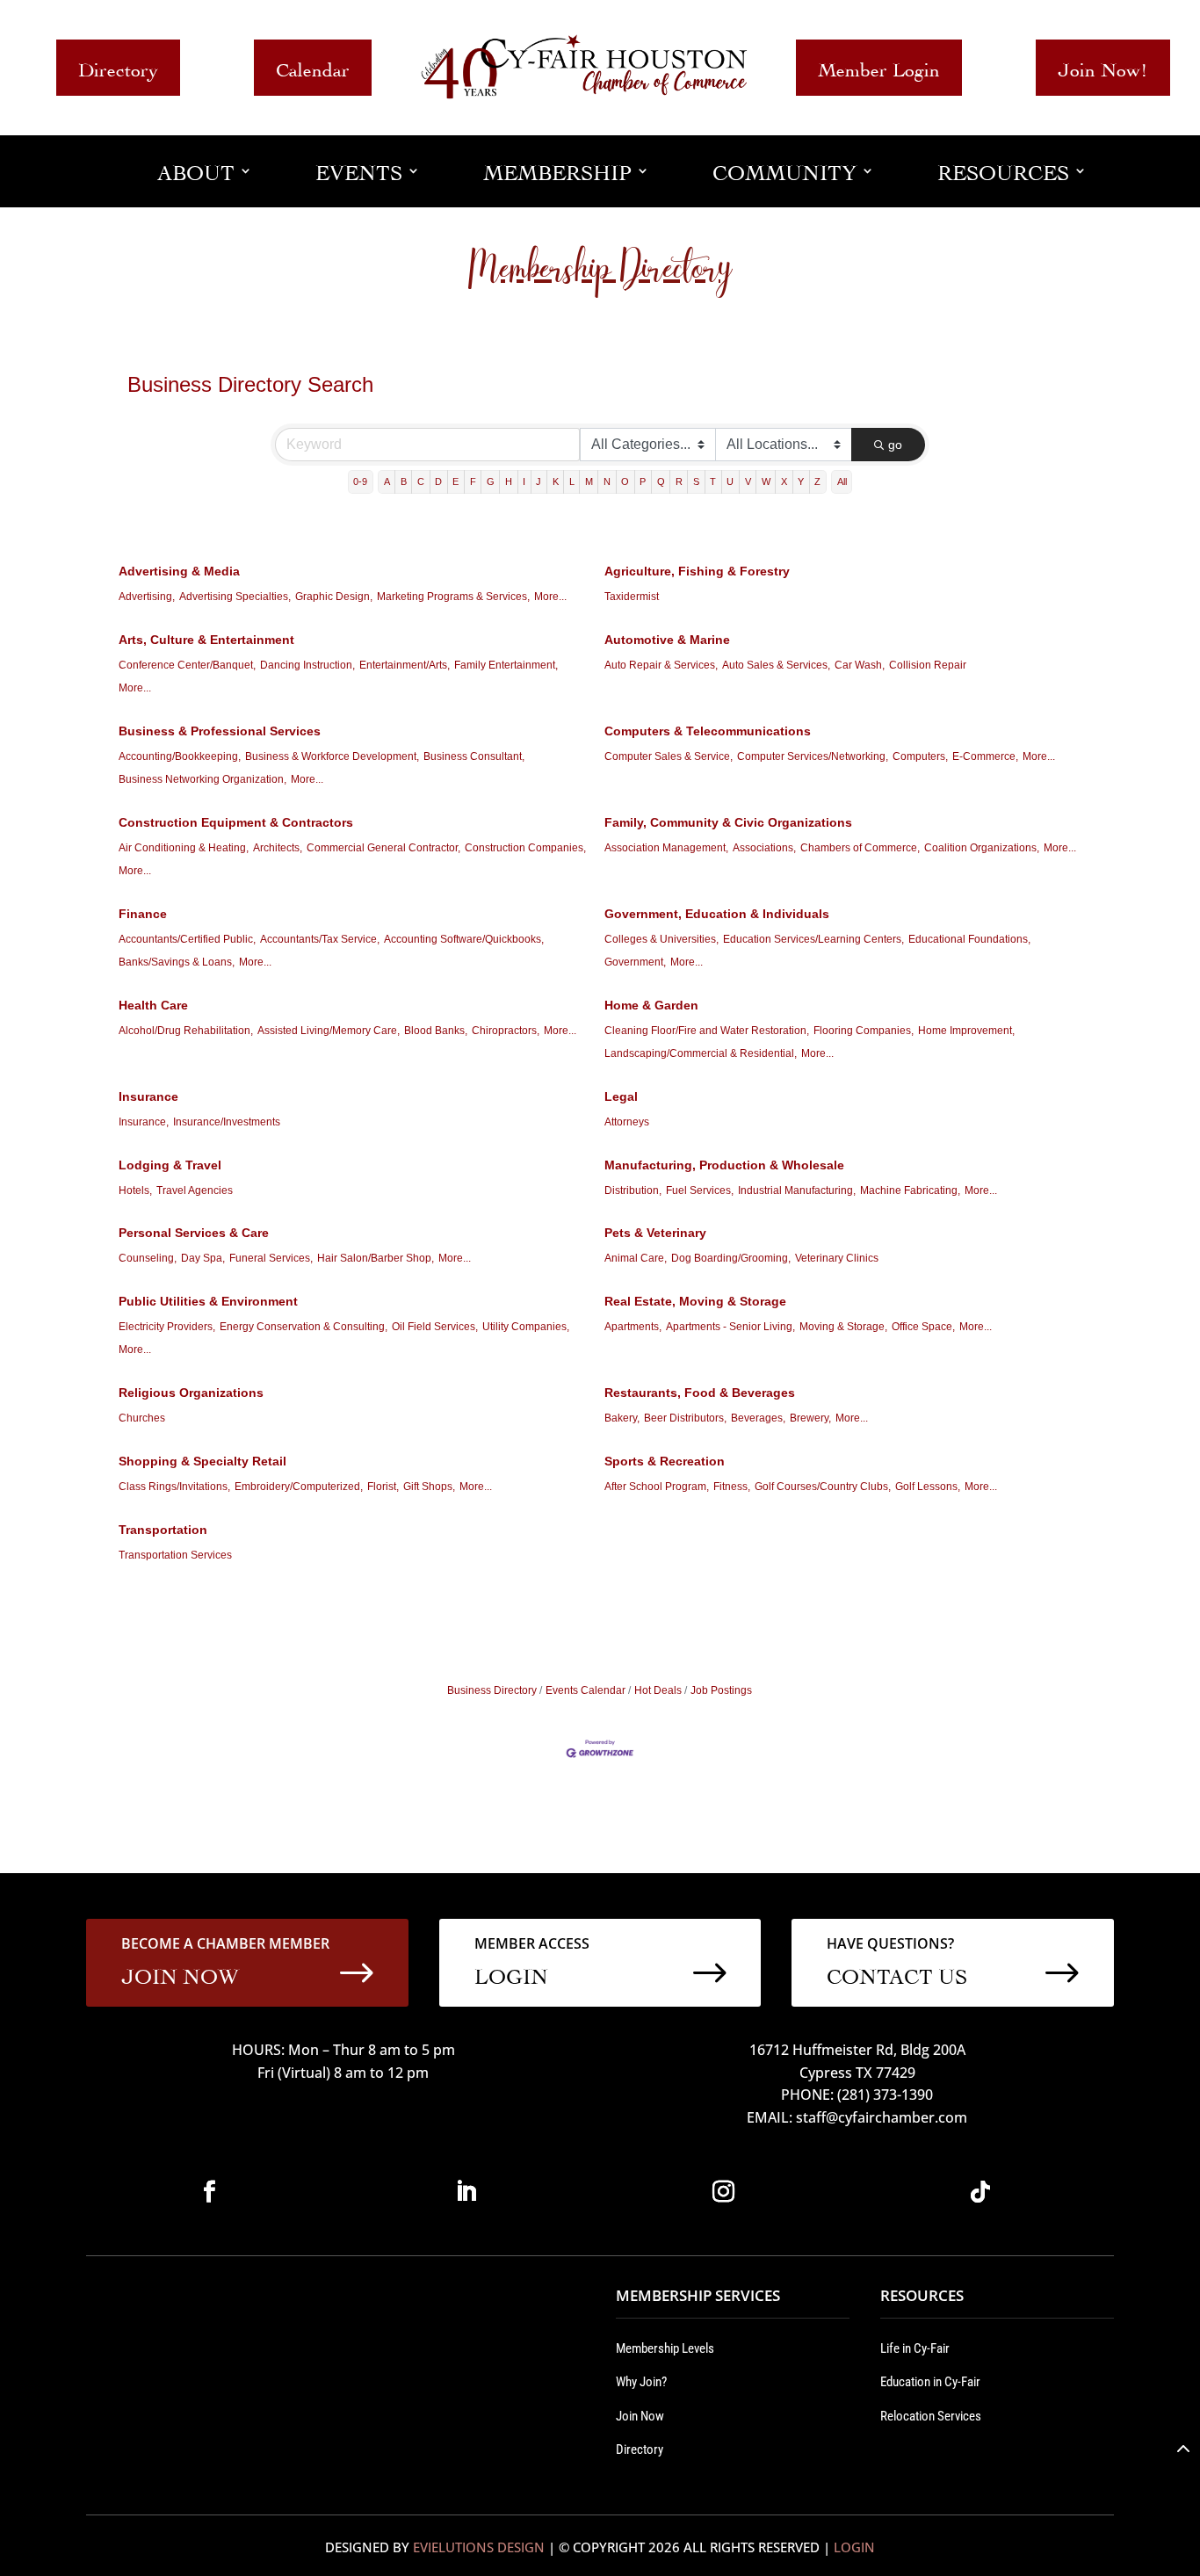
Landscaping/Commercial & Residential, (701, 1053)
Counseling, (148, 1258)
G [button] (491, 481)
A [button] (387, 481)
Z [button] (817, 481)
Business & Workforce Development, (332, 756)
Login (854, 2547)
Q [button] (661, 481)
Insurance (148, 1096)
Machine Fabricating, (910, 1190)
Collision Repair (928, 665)
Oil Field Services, (435, 1327)
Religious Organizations (191, 1393)
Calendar (313, 67)
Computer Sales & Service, (669, 756)
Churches (142, 1418)
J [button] (539, 481)
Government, (635, 962)
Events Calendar (586, 1690)
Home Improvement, (966, 1031)
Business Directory (492, 1690)
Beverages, (758, 1418)
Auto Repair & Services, (661, 665)
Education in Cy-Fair (930, 2382)
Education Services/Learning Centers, (813, 939)
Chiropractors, (506, 1031)
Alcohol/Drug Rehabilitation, (186, 1031)
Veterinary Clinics (837, 1258)
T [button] (713, 481)
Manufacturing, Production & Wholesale (724, 1165)
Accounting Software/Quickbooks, (464, 939)
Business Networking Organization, (202, 779)
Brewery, (810, 1418)
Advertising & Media (179, 571)
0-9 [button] (360, 481)
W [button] (766, 481)
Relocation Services (931, 2416)
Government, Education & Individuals (717, 914)
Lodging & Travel (170, 1165)
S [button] (696, 481)
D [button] (438, 481)
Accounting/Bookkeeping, (180, 756)
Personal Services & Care (194, 1233)
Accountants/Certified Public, (187, 939)
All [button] (842, 481)
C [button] (421, 481)
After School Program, (657, 1487)
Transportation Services (175, 1555)
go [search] (895, 445)
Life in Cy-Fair (915, 2348)
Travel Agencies (195, 1190)
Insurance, (144, 1122)
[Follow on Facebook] (209, 2192)
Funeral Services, (271, 1258)
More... (550, 597)
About (196, 170)
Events (359, 170)
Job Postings (721, 1690)
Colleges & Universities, (661, 939)
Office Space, (923, 1327)
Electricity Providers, (167, 1327)
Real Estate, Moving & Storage (695, 1301)
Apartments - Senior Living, (730, 1327)
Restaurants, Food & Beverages (700, 1393)
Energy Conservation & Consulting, (304, 1327)
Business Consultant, (474, 756)
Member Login (879, 67)
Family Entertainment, (506, 665)
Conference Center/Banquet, (187, 665)
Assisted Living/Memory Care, (329, 1031)
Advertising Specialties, (235, 597)
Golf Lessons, (928, 1487)
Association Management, (666, 848)
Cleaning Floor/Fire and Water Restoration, (707, 1031)
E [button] (455, 481)
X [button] (784, 481)
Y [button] (801, 481)
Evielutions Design (479, 2547)
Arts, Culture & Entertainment (206, 640)
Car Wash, (860, 665)
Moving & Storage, (843, 1327)
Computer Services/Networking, (813, 756)
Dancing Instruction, (307, 665)
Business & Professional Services (220, 731)
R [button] (679, 481)
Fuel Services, (700, 1190)
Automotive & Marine (667, 640)
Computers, (920, 756)
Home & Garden (651, 1005)
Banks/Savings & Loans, (177, 962)
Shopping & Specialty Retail (202, 1461)
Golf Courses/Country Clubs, (823, 1487)
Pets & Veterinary (655, 1233)
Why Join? (641, 2382)
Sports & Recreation (665, 1461)
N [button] (607, 481)
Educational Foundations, (969, 939)
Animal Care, (636, 1258)
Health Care (153, 1005)
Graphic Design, (334, 597)
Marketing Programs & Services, (453, 597)
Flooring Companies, (864, 1031)
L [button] (572, 481)
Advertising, (147, 597)
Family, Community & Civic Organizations (728, 822)
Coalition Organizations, (982, 848)
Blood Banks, (436, 1031)
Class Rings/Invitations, (174, 1487)
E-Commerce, (985, 756)
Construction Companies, (525, 848)
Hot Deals (658, 1690)
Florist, (383, 1487)
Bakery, (622, 1418)
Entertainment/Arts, (405, 665)
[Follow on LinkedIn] (466, 2192)
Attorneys (627, 1122)
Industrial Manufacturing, (797, 1190)
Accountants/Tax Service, (320, 939)
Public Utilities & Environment (208, 1301)
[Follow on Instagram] (723, 2192)
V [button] (748, 481)
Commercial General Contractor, (383, 848)
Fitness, (732, 1487)
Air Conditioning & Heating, (184, 848)
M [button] (589, 481)
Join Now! (1103, 67)
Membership (557, 170)
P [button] (643, 481)
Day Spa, (203, 1258)
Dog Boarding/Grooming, (731, 1258)
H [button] (509, 481)
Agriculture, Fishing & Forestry (697, 571)
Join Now (640, 2416)
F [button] (473, 481)
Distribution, (633, 1190)
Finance (143, 914)
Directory (118, 67)
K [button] (556, 481)
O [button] (625, 481)
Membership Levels (665, 2348)
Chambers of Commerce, (860, 848)
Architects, (278, 848)
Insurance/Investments (227, 1122)
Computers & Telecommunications (708, 731)
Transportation (163, 1530)
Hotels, (135, 1190)
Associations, (764, 848)
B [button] (404, 481)
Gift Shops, (429, 1487)
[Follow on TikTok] (980, 2192)
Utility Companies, (526, 1327)
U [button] (730, 481)
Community (784, 170)
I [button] (524, 481)
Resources (1003, 170)
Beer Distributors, (685, 1418)
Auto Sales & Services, (776, 665)
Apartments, (633, 1327)
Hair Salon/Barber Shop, (376, 1258)
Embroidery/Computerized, (299, 1487)
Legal (621, 1096)
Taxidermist (632, 597)
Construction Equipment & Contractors (236, 822)
